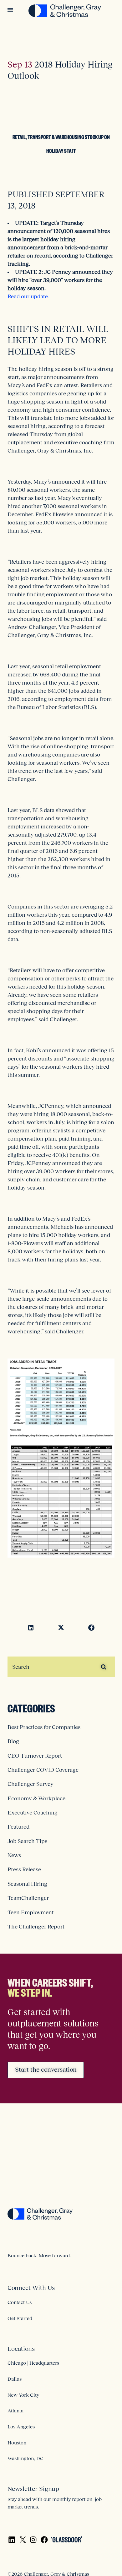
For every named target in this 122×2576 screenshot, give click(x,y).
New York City (23, 2395)
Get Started (20, 2318)
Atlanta (15, 2411)
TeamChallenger (28, 1898)
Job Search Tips (27, 1841)
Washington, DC (25, 2458)
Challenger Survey (30, 1784)
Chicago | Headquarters (33, 2363)
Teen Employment (31, 1912)
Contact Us (20, 2302)
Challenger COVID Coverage (43, 1770)
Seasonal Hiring (27, 1884)
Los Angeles (21, 2427)
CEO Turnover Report (35, 1756)
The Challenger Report (36, 1927)
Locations (21, 2349)
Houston (17, 2443)
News (14, 1855)
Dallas (15, 2379)
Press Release (24, 1869)
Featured (18, 1827)
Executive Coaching (33, 1813)
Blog (13, 1741)
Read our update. (28, 296)
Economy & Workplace (36, 1798)
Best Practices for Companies (44, 1727)
